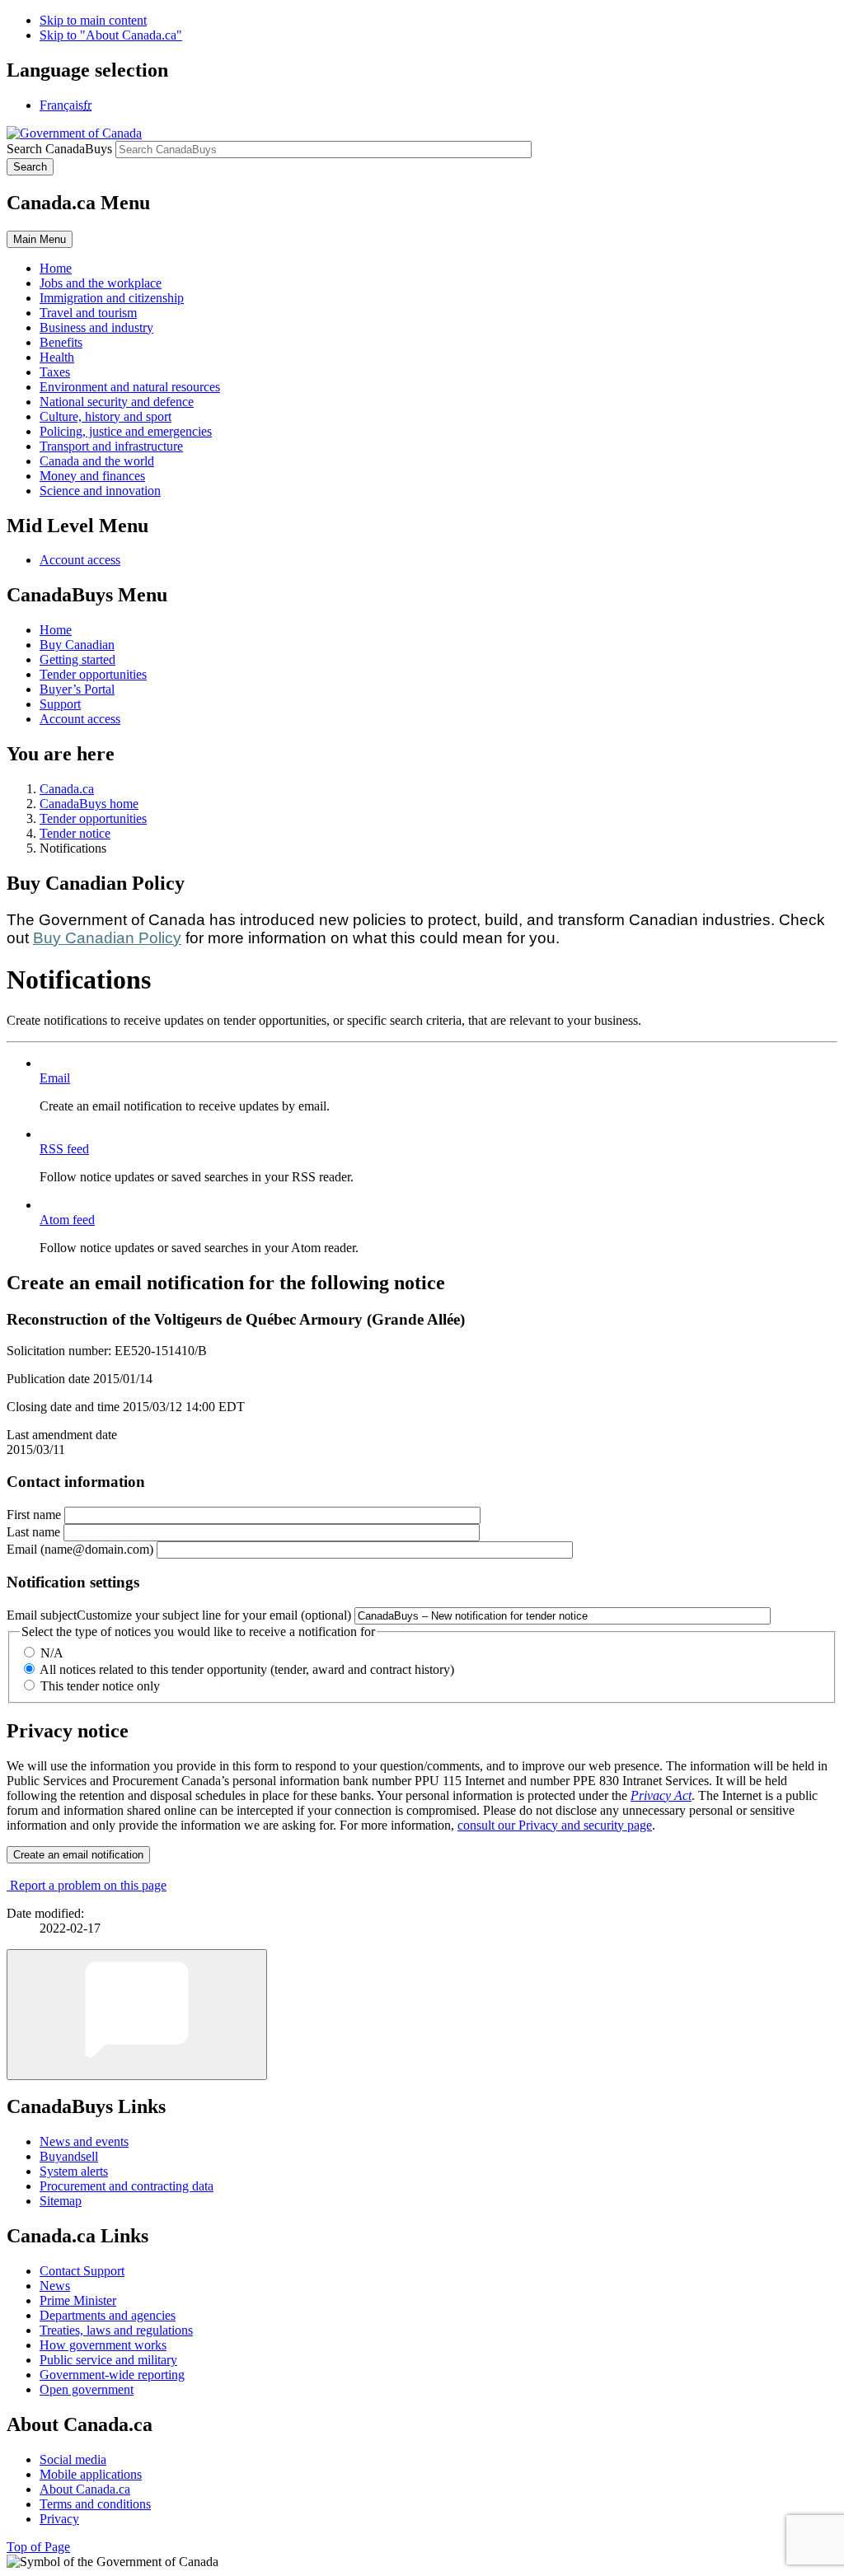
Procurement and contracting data (127, 2186)
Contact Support (82, 2271)
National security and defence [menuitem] (117, 402)
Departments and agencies (108, 2315)
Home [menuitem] (56, 268)
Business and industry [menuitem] (96, 327)
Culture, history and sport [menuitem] (105, 416)
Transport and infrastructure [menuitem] (111, 446)
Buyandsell (69, 2156)
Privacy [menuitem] (59, 2519)
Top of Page (38, 2547)
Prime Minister (78, 2300)
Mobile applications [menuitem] (91, 2474)
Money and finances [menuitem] (92, 476)
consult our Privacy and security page (555, 1825)
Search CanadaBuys (59, 149)
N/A (52, 1653)
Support (60, 704)
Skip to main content (93, 20)
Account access (80, 560)
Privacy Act (661, 1795)
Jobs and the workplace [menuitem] (101, 283)
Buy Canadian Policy (107, 938)
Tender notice (75, 833)
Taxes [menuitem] (55, 372)
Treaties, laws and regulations (116, 2330)
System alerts (74, 2171)
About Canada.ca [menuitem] (85, 2489)
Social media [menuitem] (73, 2459)
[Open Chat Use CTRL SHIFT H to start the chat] (137, 2015)
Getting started (77, 659)
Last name (33, 1532)
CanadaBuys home (89, 804)
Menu (40, 239)
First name (34, 1515)
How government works (103, 2345)
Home (56, 630)
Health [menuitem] (57, 357)
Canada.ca (67, 789)
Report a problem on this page (88, 1885)
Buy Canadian (77, 645)
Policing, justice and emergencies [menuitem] (126, 431)
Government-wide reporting (112, 2375)
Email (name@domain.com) (80, 1549)
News (55, 2286)
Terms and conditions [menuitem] (95, 2504)
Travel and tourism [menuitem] (88, 313)
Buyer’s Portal (77, 689)
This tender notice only (100, 1686)
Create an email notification (78, 1855)
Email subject (179, 1615)
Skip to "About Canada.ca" (111, 35)
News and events (84, 2141)
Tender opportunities (93, 674)
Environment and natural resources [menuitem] (130, 387)
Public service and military (108, 2360)
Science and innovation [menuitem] (100, 491)
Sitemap (61, 2201)
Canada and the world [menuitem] (97, 461)
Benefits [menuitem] (61, 342)
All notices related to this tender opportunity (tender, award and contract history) (247, 1669)
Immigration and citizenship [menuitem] (112, 298)
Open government (87, 2389)
